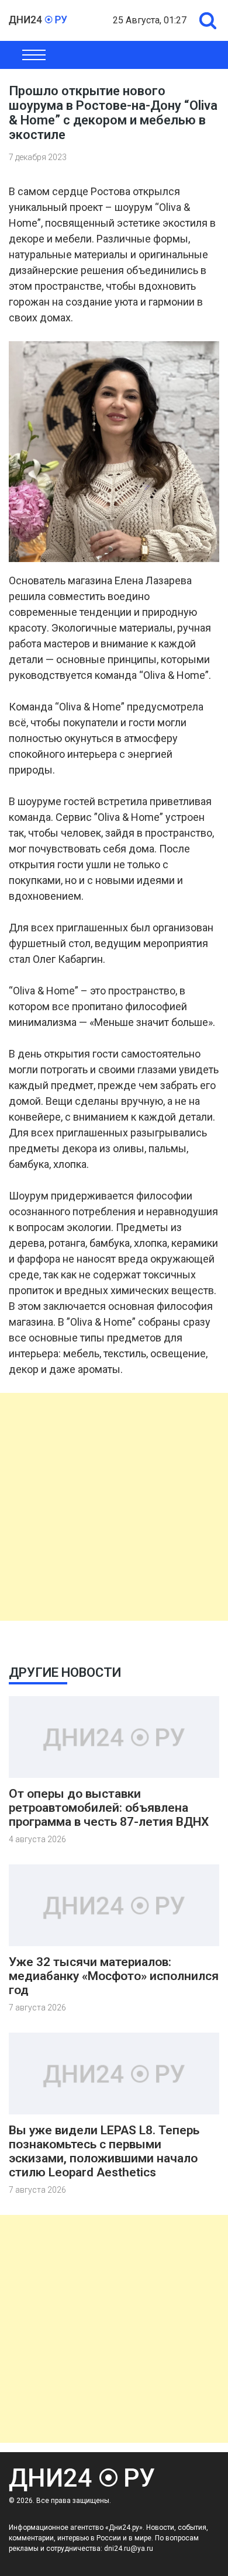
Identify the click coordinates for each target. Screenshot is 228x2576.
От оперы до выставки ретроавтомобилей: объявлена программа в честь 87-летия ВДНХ (109, 1808)
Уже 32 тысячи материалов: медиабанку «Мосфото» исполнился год (114, 1976)
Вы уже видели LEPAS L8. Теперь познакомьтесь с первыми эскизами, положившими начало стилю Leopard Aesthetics (104, 2151)
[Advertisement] (114, 1507)
